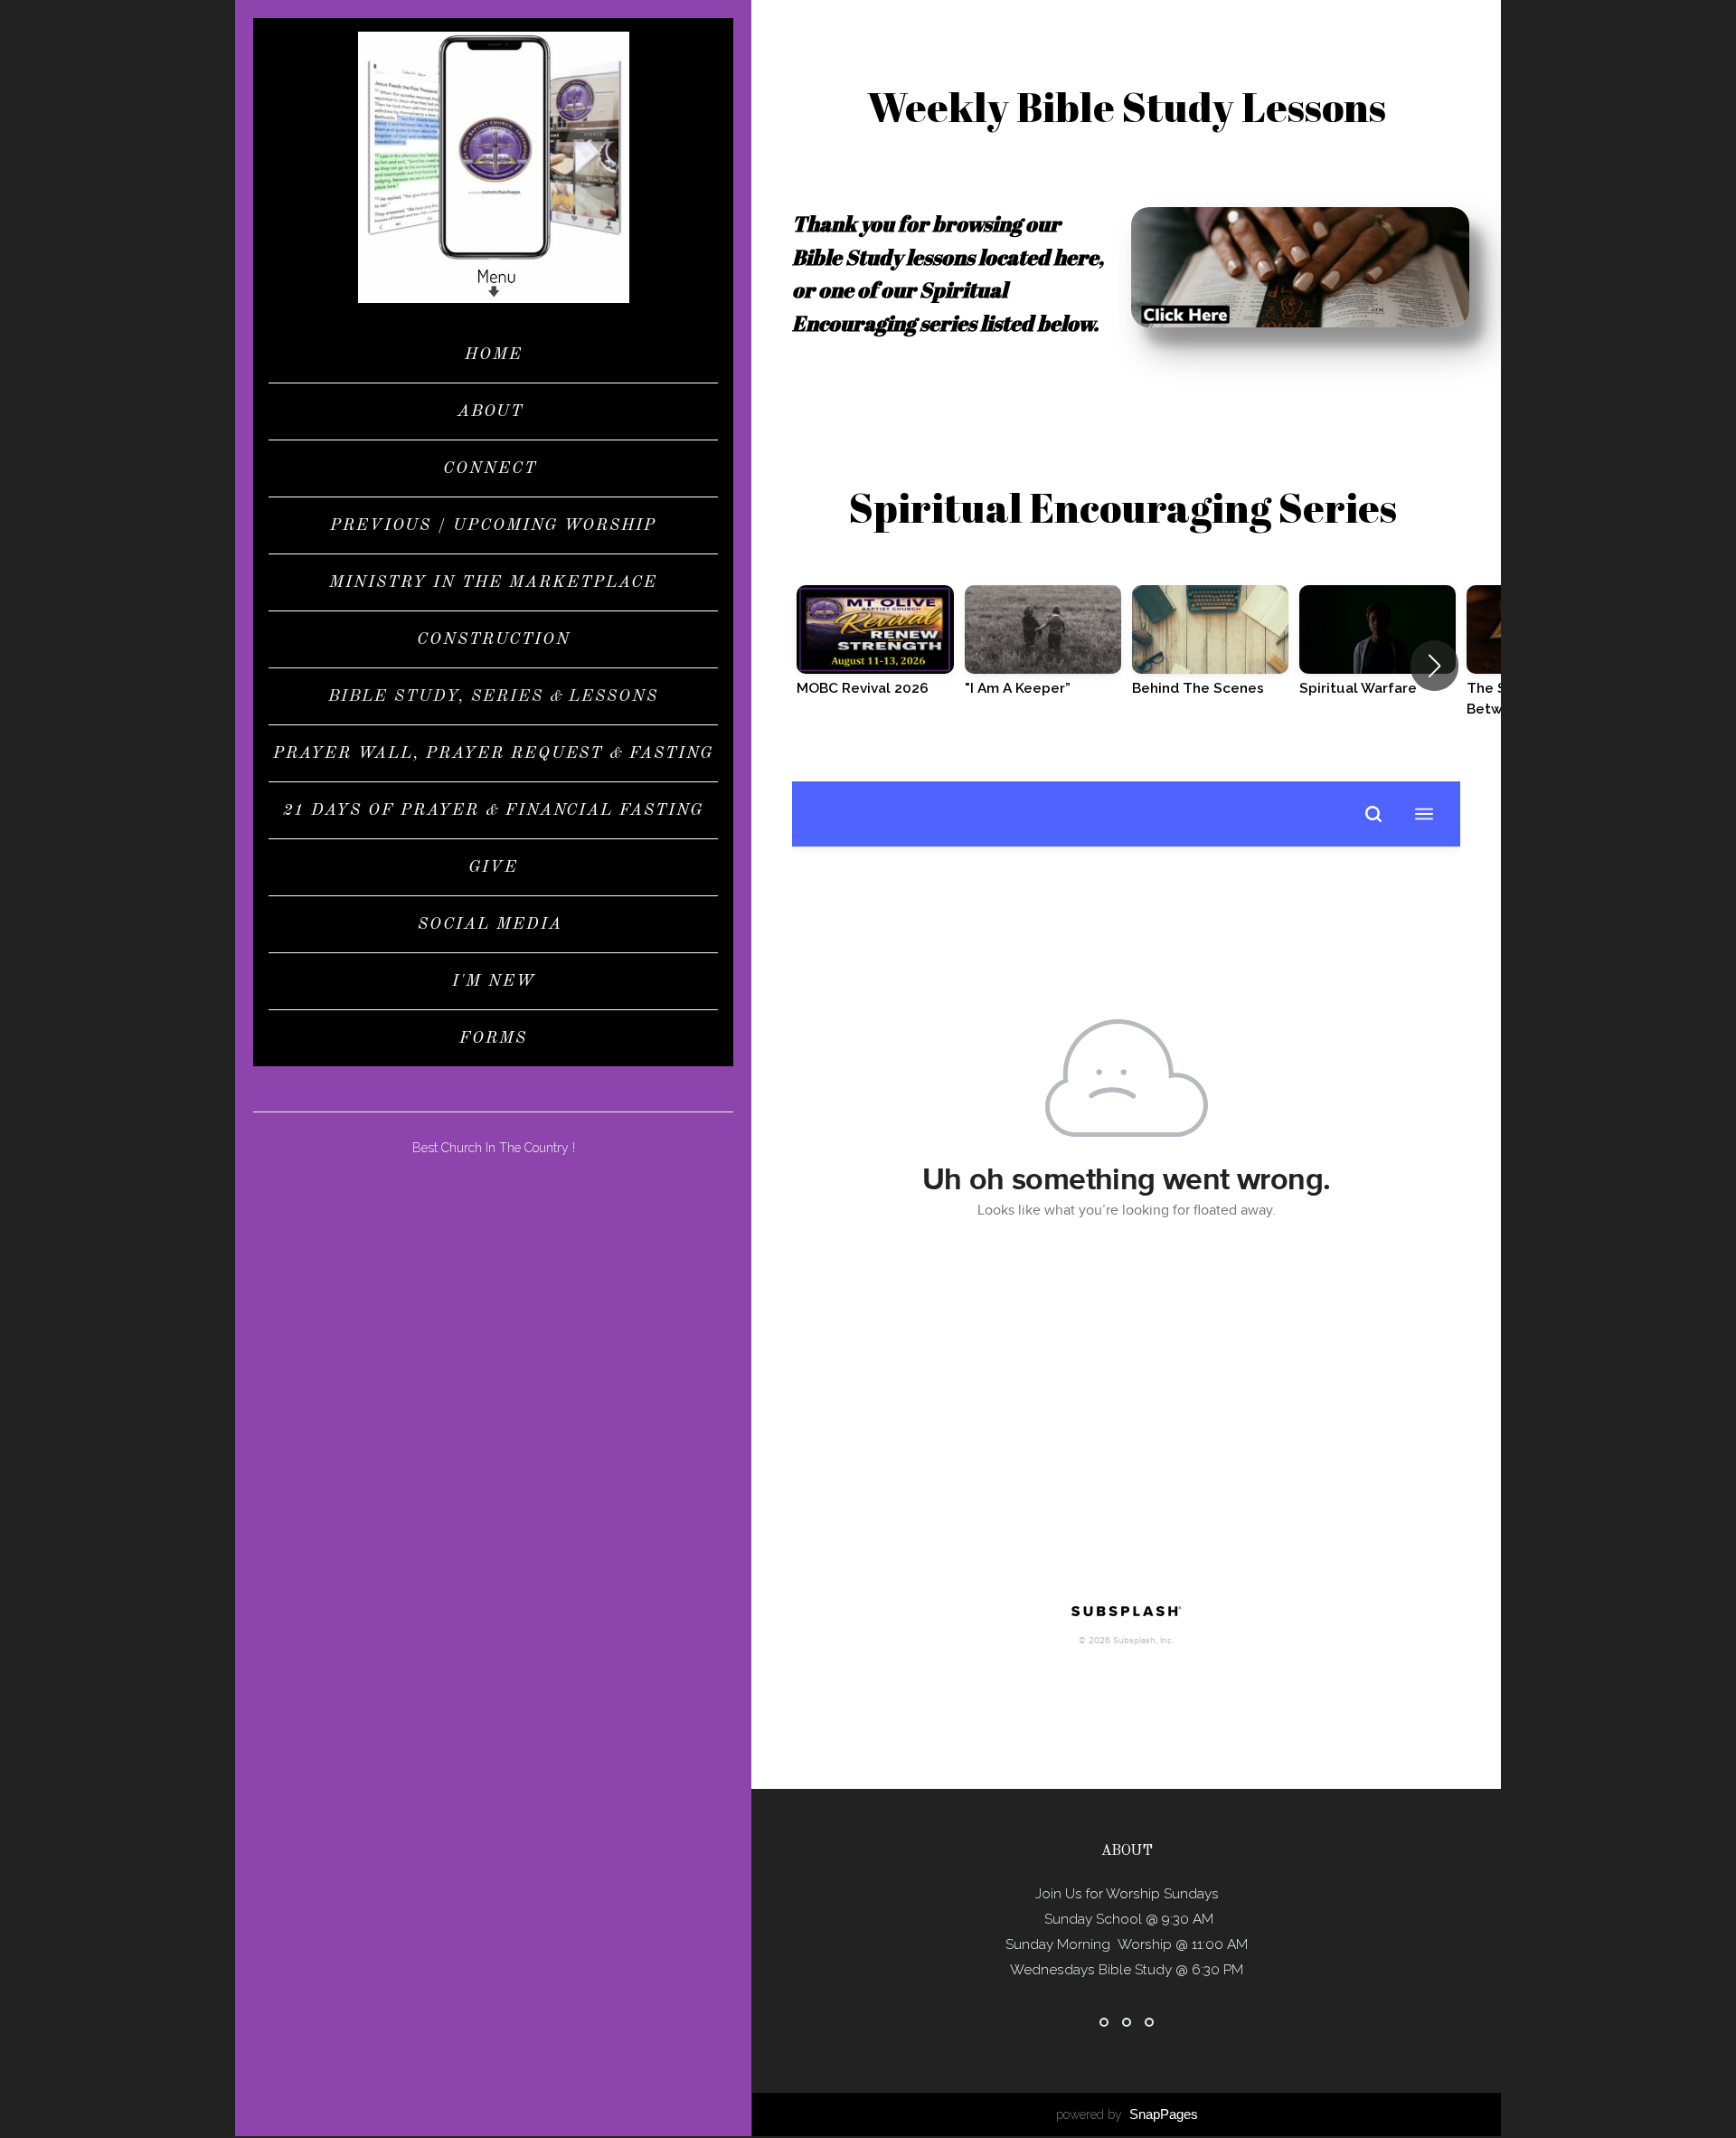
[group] (875, 655)
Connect (493, 468)
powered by (1127, 2114)
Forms (493, 1038)
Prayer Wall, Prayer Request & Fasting (493, 753)
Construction (494, 639)
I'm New (494, 981)
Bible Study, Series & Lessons (493, 696)
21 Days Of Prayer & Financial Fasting (493, 810)
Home (494, 355)
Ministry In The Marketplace (493, 582)
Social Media (493, 924)
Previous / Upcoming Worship (493, 525)
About (494, 412)
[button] (1434, 666)
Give (493, 867)
